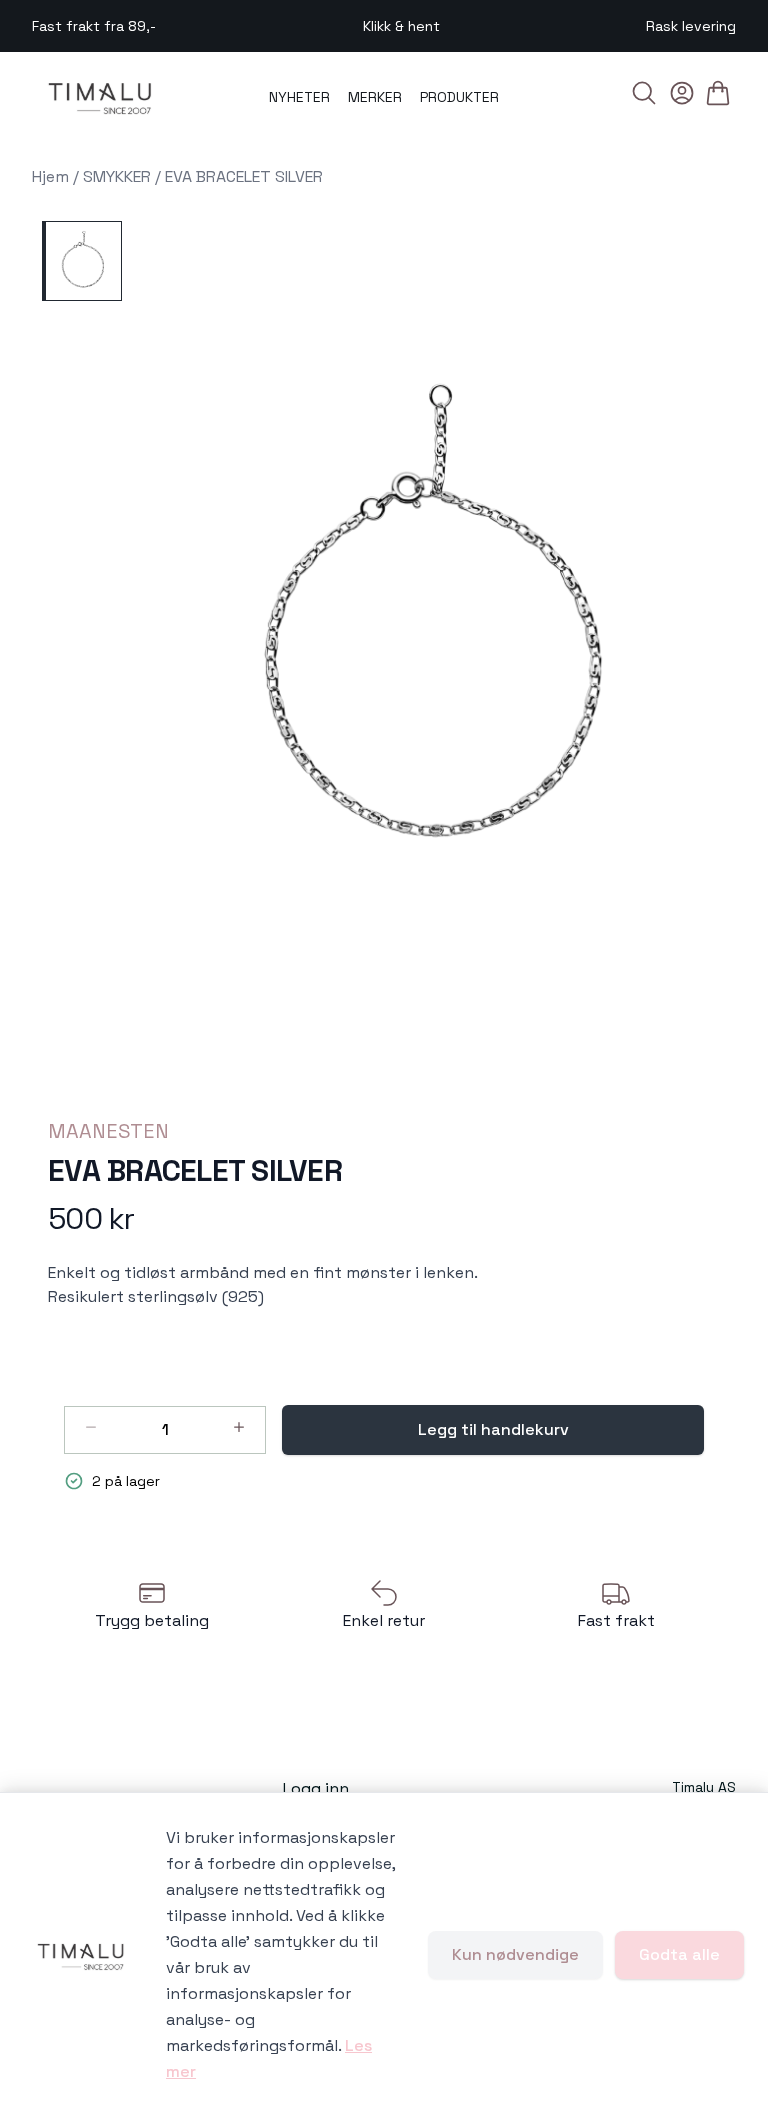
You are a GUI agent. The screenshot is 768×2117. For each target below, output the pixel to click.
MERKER (375, 97)
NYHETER (299, 97)
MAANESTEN (108, 1131)
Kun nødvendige (515, 1954)
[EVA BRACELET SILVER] (82, 261)
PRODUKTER (459, 97)
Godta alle (679, 1954)
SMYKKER (117, 176)
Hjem (50, 176)
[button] (437, 629)
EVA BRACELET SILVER (244, 176)
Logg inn (316, 1788)
